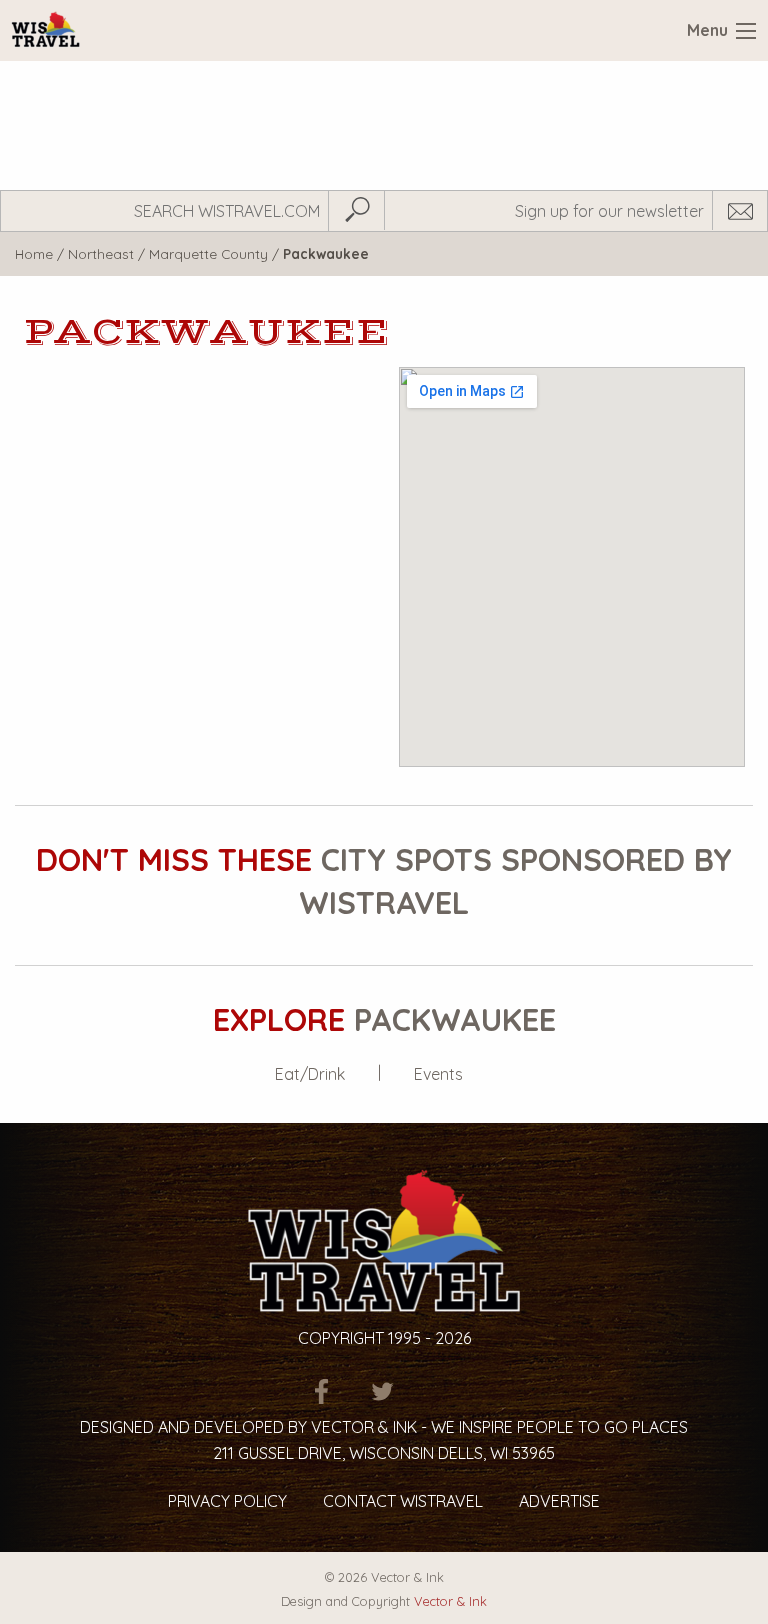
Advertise (559, 1501)
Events (438, 1074)
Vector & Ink (450, 1601)
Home (34, 253)
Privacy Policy (227, 1501)
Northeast (101, 253)
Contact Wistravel (403, 1501)
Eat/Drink (310, 1074)
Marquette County (208, 253)
